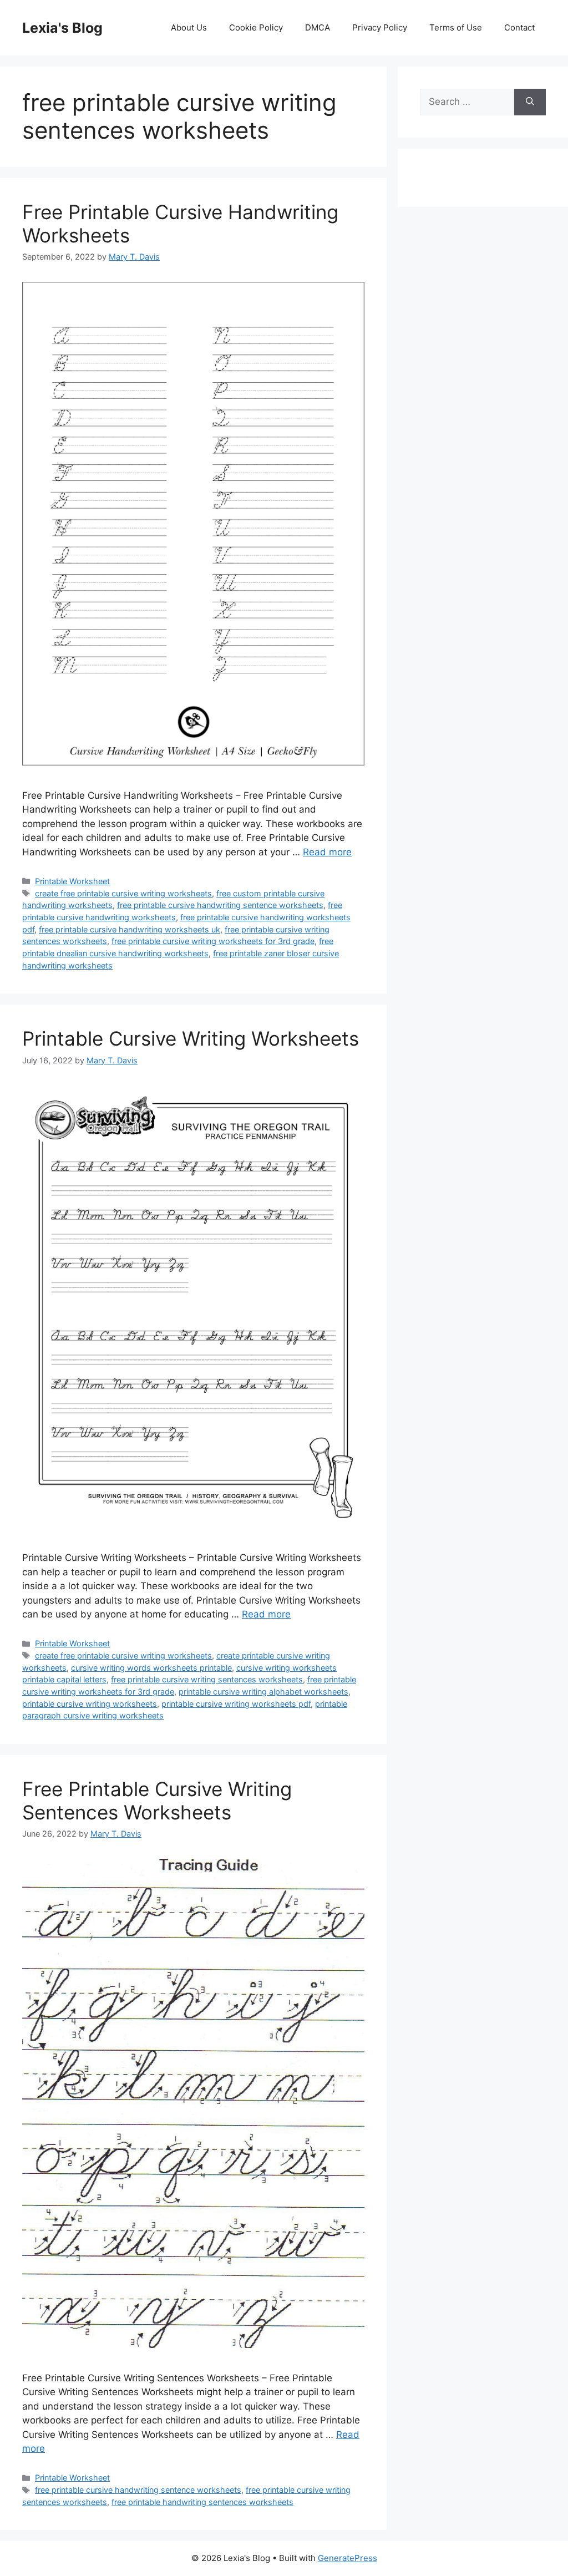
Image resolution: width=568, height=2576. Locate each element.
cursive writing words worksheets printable (151, 1668)
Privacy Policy (380, 27)
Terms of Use (456, 27)
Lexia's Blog (62, 28)
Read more (327, 852)
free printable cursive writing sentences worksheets (207, 1679)
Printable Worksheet (72, 881)
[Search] (530, 102)
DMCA (318, 27)
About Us (189, 27)
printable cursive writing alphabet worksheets (263, 1692)
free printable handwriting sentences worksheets (202, 2502)
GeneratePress (348, 2558)
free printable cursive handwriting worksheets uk (130, 929)
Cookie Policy (256, 27)
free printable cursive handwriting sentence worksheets (220, 905)
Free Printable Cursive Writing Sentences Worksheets (157, 1801)
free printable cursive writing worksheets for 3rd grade (213, 941)
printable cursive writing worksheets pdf (236, 1704)
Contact (519, 27)
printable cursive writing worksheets (90, 1704)
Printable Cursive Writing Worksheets (191, 1038)
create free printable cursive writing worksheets (123, 893)
